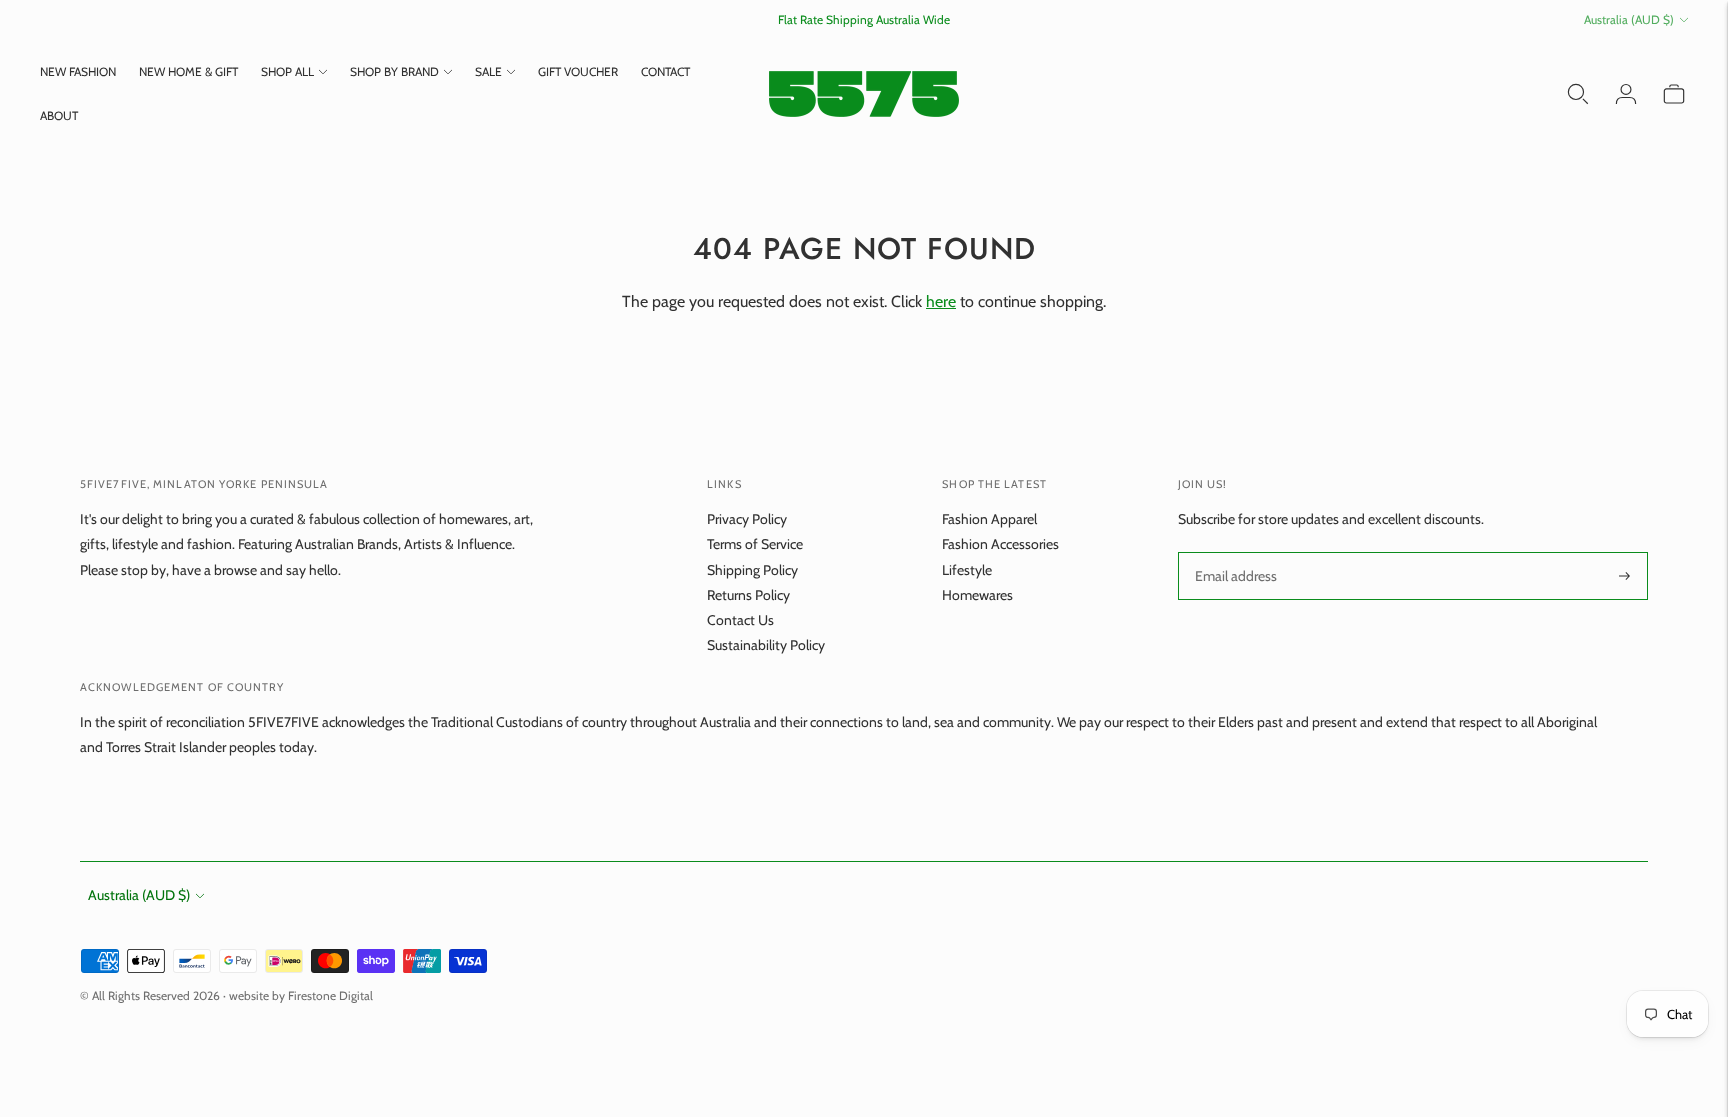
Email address (1234, 552)
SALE (488, 71)
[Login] (1626, 94)
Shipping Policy (752, 570)
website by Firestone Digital (301, 995)
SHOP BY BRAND (394, 71)
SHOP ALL (287, 71)
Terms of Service (755, 544)
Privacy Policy (747, 519)
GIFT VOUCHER (578, 71)
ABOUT (59, 115)
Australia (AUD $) (1629, 19)
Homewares (977, 595)
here (941, 301)
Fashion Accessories (1000, 544)
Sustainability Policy (766, 645)
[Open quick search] (1578, 94)
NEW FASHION (78, 71)
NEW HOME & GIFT (188, 71)
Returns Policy (748, 595)
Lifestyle (967, 570)
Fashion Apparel (989, 519)
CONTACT (665, 71)
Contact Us (740, 620)
